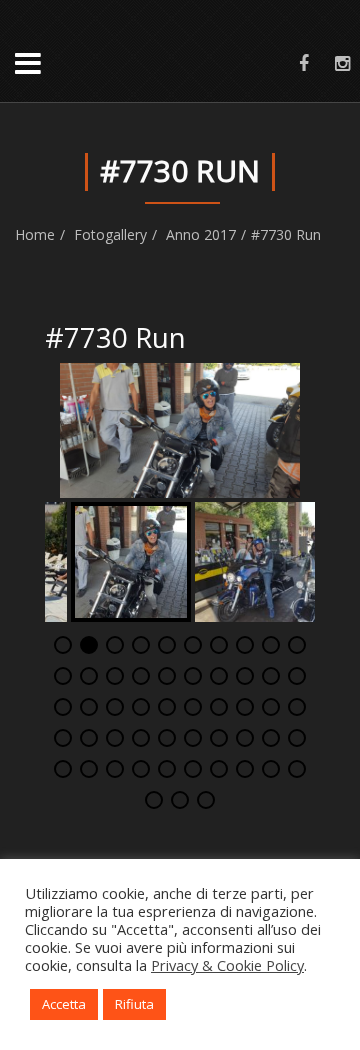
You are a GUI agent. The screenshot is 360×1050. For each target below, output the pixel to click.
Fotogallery (110, 234)
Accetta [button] (64, 1004)
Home (35, 234)
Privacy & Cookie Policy (227, 965)
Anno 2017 (201, 234)
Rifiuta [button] (134, 1004)
